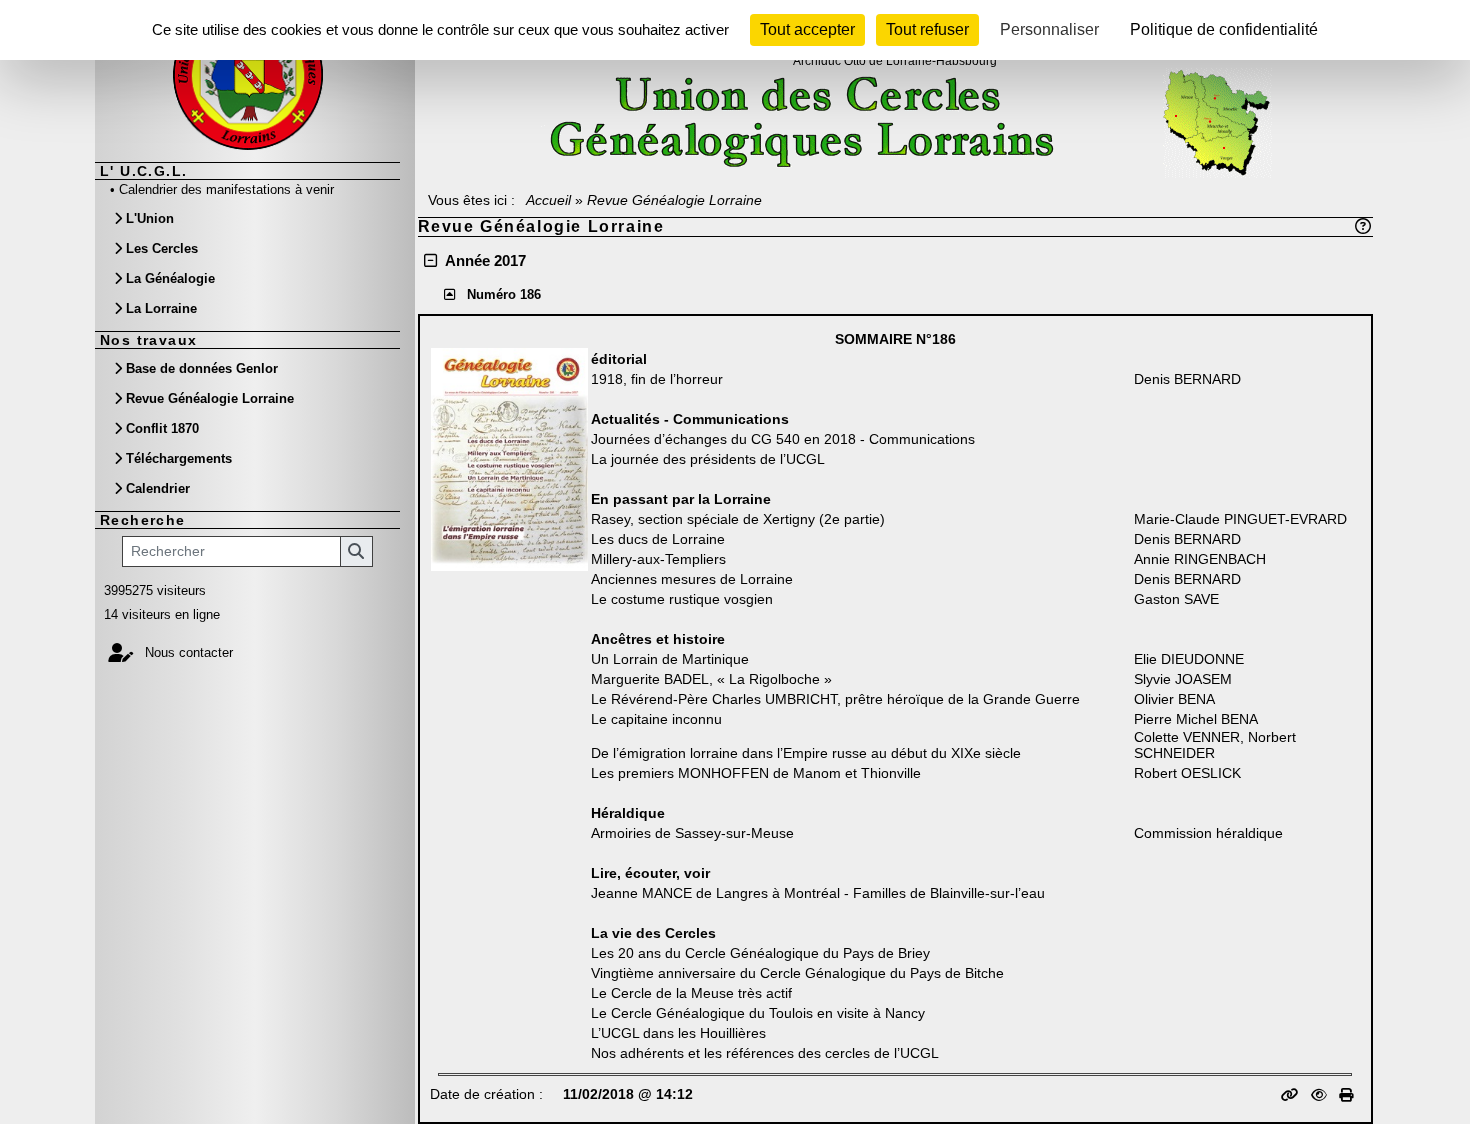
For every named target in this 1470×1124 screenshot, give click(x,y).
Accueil (549, 200)
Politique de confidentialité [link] (1224, 29)
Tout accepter (807, 29)
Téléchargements (179, 458)
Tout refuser (927, 29)
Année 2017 (485, 260)
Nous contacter (187, 652)
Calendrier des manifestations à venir (226, 189)
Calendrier (158, 488)
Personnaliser (1049, 29)
